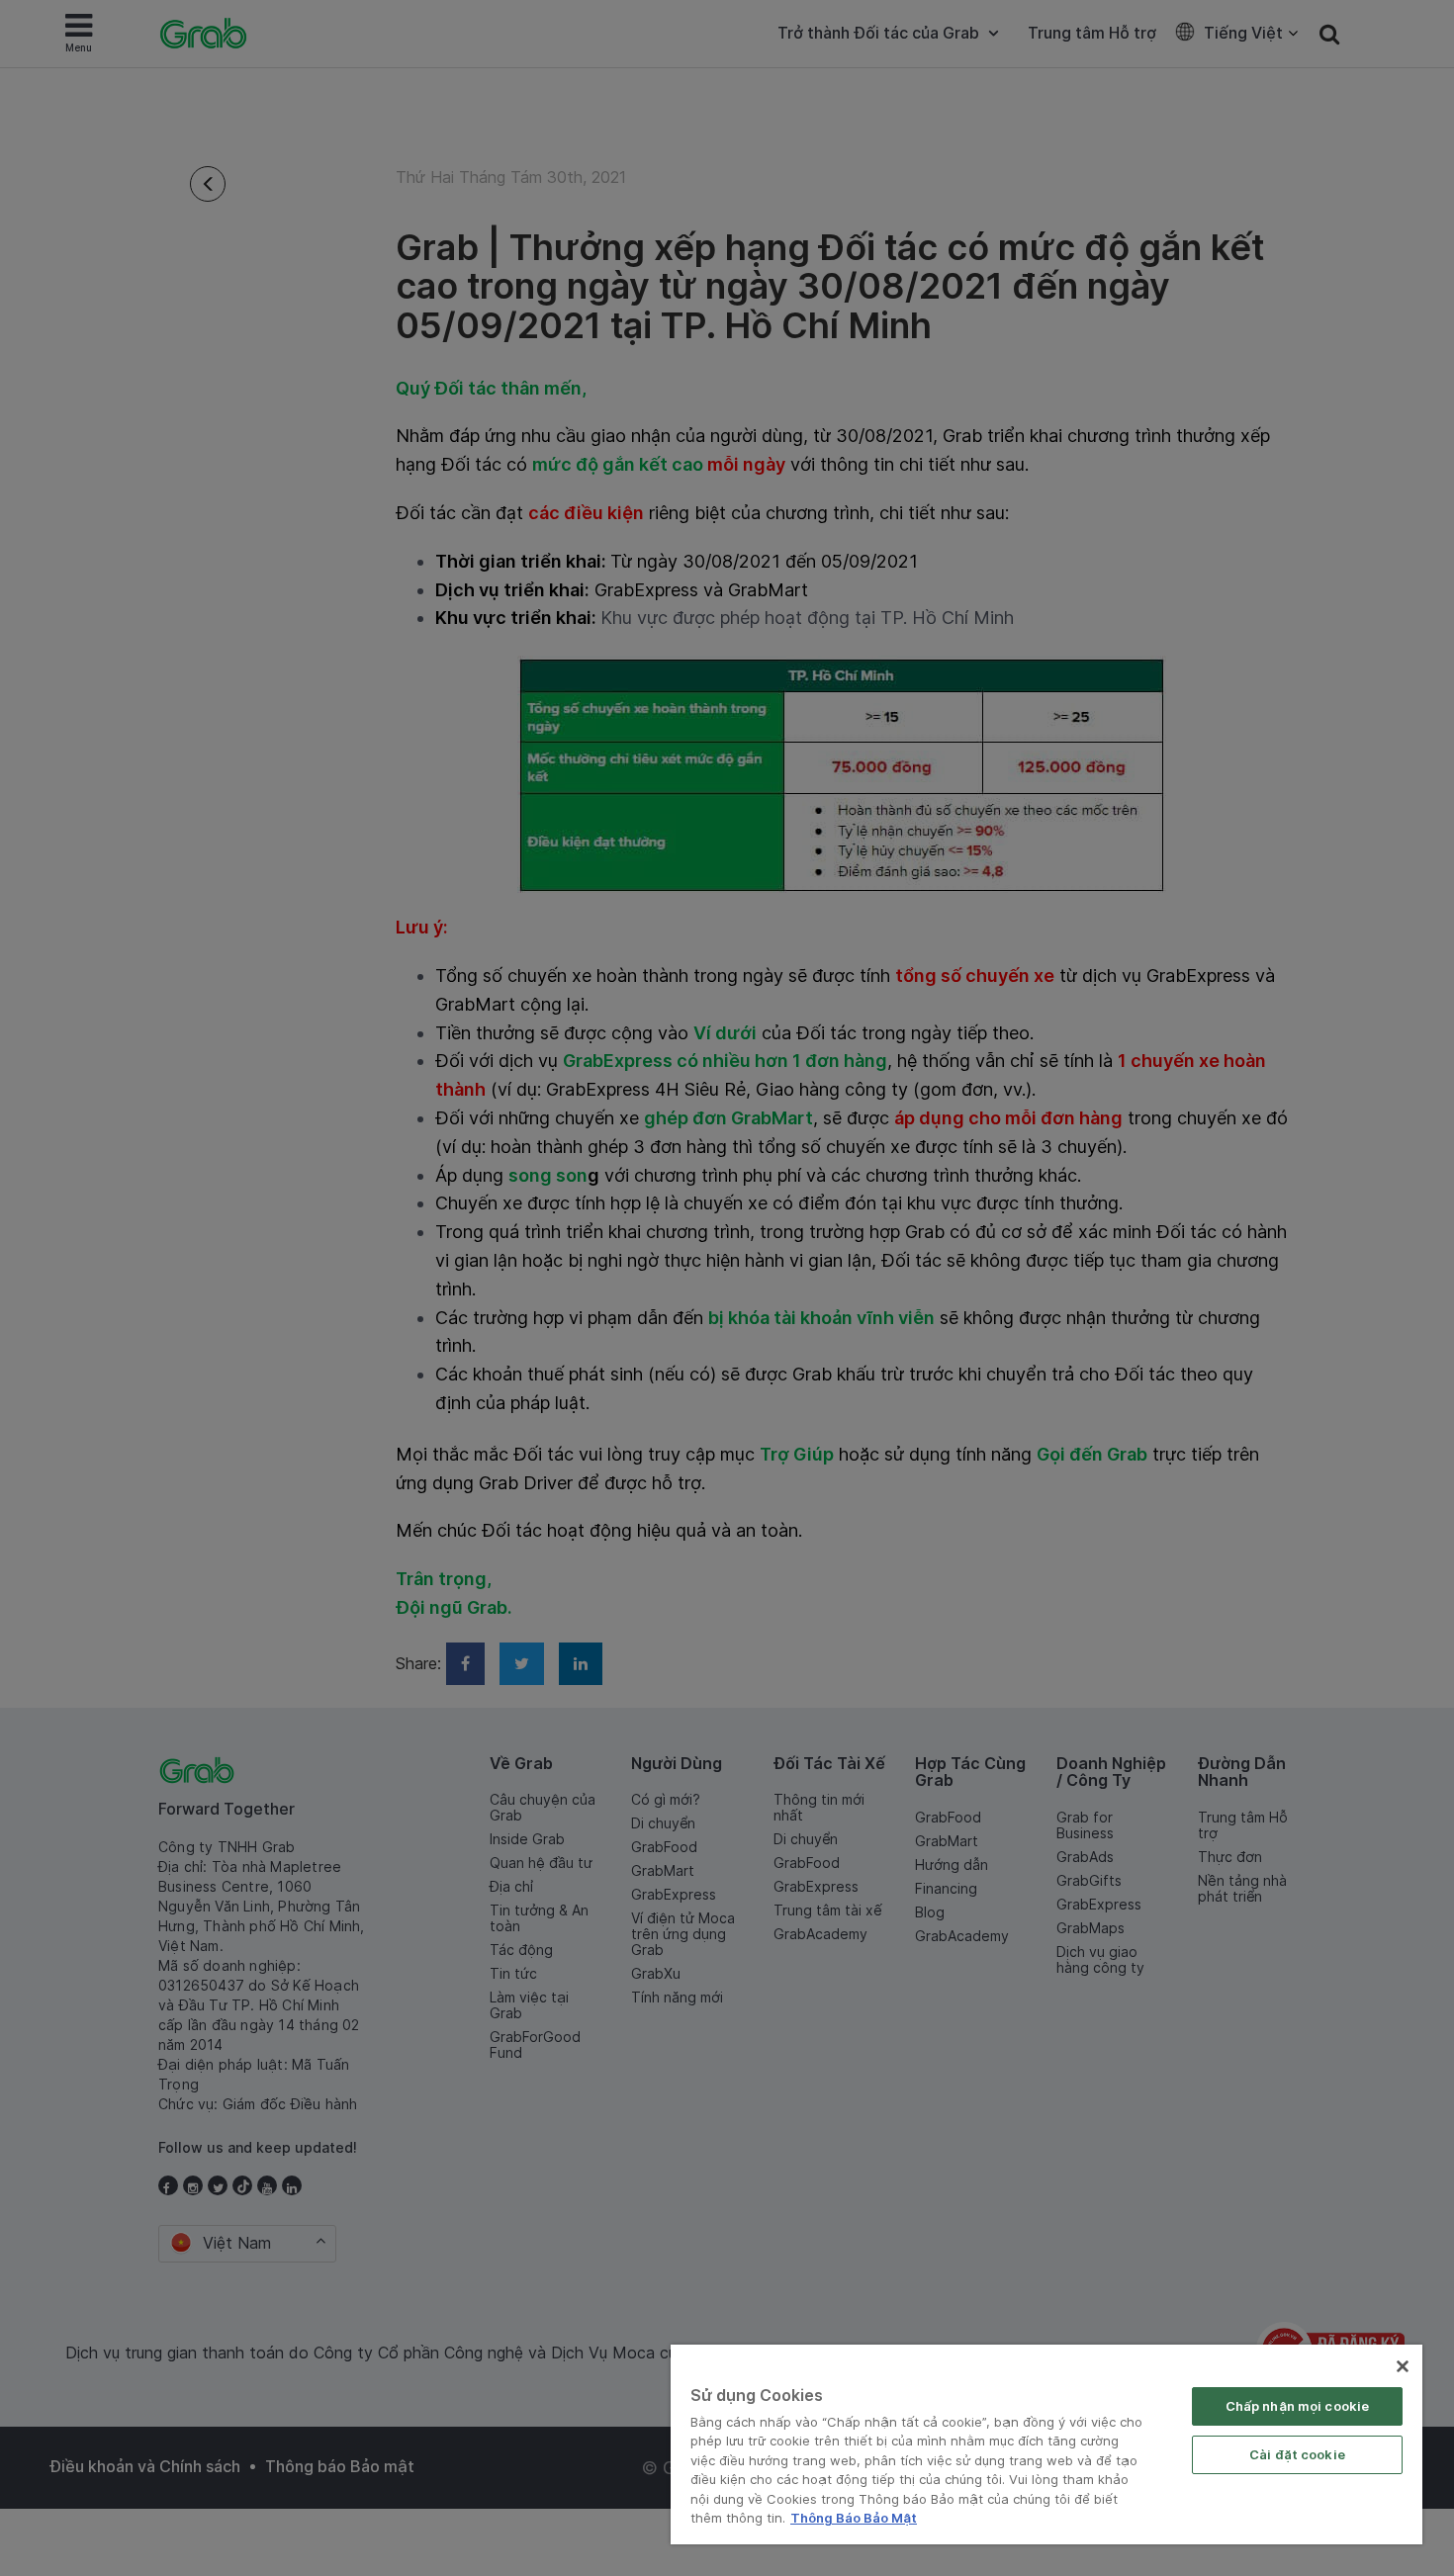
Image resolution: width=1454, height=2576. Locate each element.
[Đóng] (1403, 2366)
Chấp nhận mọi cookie (1298, 2406)
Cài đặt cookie (1297, 2454)
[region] (1046, 2444)
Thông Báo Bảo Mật (854, 2518)
